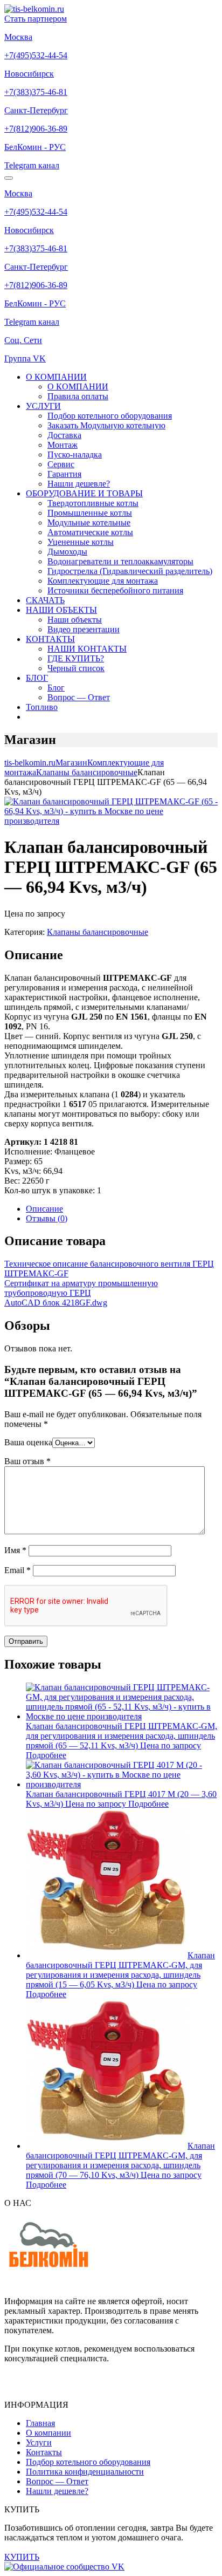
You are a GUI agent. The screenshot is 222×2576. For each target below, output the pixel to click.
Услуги (39, 2442)
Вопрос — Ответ (79, 697)
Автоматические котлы (90, 532)
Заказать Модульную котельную (106, 425)
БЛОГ (37, 678)
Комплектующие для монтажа (103, 581)
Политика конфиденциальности (85, 2472)
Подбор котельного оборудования (110, 416)
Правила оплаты (78, 396)
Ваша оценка (28, 1442)
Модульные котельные (89, 522)
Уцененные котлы (81, 542)
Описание (44, 1209)
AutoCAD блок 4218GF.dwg (56, 1303)
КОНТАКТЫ (50, 639)
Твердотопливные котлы (93, 503)
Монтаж (63, 445)
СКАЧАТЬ (45, 600)
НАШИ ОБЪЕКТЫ (61, 610)
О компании (48, 2433)
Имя (15, 1550)
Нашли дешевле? (79, 484)
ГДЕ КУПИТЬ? (76, 658)
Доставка (64, 435)
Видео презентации (84, 629)
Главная (40, 2423)
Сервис (61, 464)
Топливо (42, 707)
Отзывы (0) (47, 1218)
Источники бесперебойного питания (115, 590)
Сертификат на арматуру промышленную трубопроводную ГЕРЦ (81, 1288)
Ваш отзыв (27, 1461)
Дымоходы (67, 552)
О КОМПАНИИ (56, 377)
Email (18, 1570)
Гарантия (64, 474)
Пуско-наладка (75, 455)
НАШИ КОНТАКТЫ (87, 649)
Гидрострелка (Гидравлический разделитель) (130, 571)
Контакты (44, 2452)
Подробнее (46, 1755)
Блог (56, 688)
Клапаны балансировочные (98, 932)
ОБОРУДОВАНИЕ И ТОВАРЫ (84, 493)
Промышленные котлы (90, 513)
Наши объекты (75, 620)
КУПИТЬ (22, 2557)
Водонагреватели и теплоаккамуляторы (120, 561)
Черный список (76, 668)
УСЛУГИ (43, 406)
